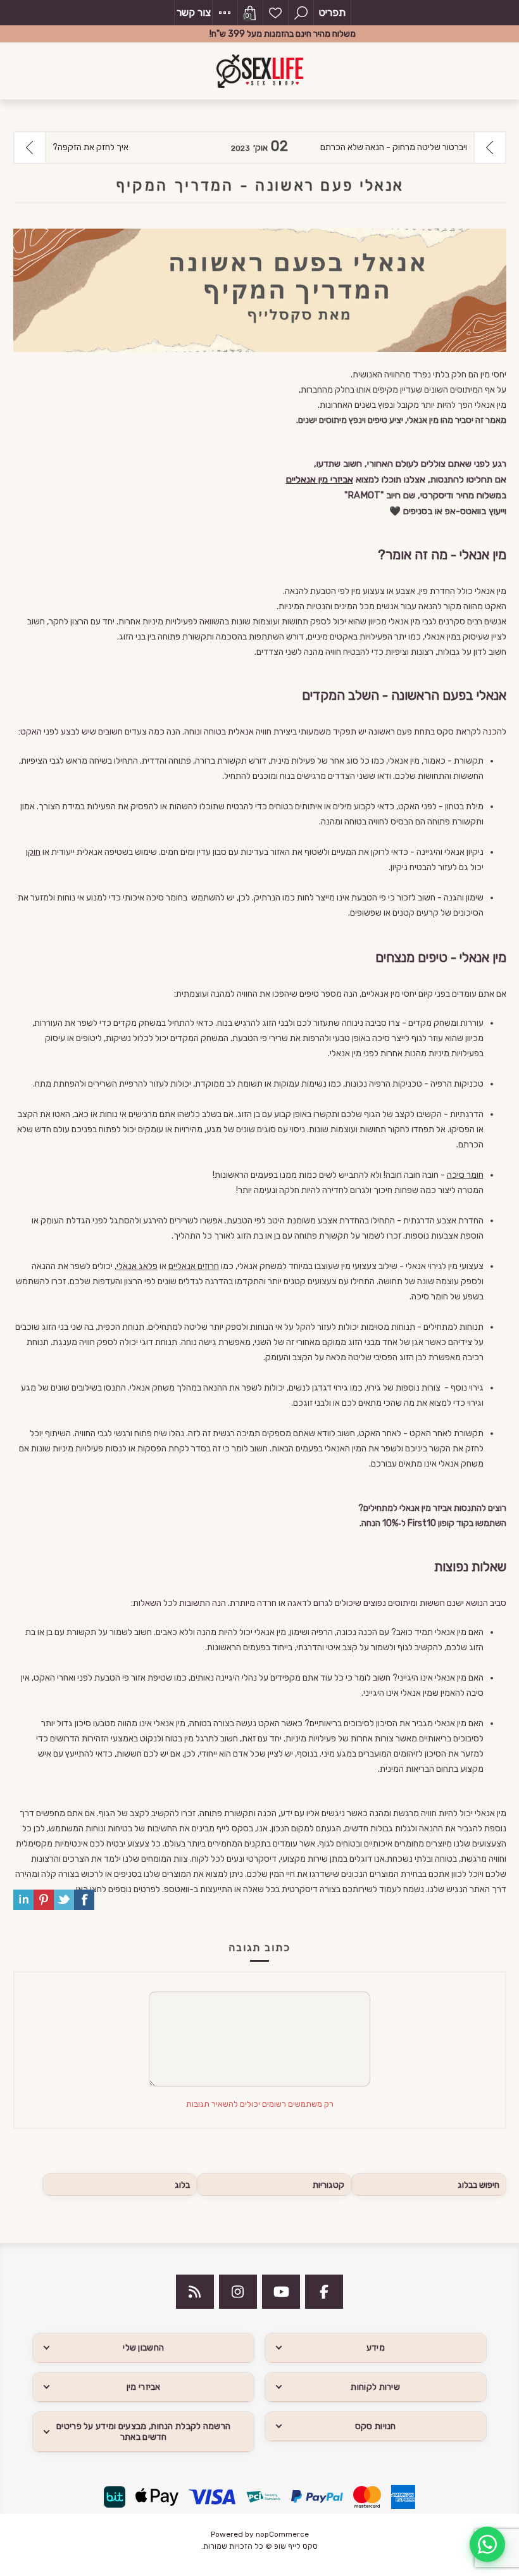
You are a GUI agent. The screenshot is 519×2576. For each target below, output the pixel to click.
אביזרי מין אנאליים (320, 479)
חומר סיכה (465, 1175)
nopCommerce (282, 2534)
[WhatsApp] (487, 2544)
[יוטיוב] (281, 2292)
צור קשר (194, 12)
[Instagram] (238, 2292)
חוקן (33, 852)
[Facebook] (324, 2292)
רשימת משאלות (275, 13)
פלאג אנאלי (137, 1266)
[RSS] (195, 2292)
